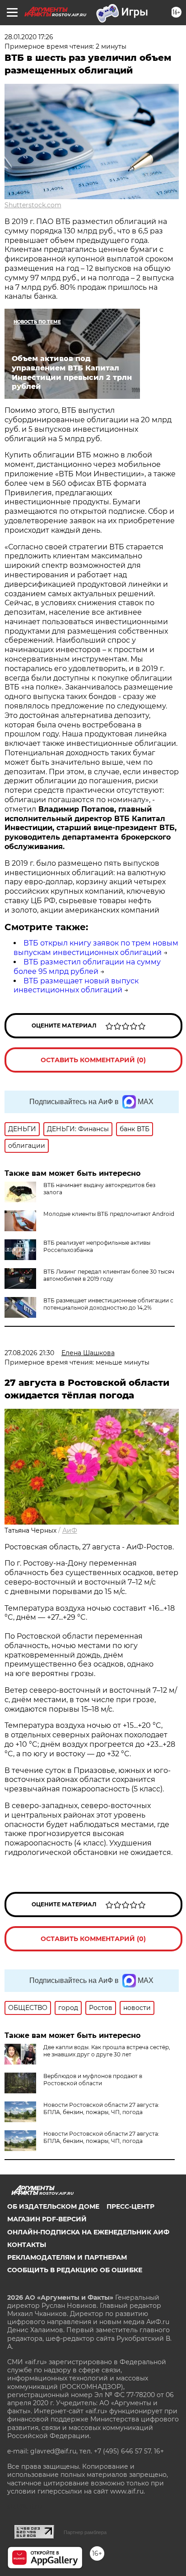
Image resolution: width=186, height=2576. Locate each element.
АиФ (70, 1530)
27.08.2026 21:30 (29, 1353)
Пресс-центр (130, 2206)
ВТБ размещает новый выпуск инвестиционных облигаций (76, 986)
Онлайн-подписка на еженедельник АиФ (88, 2232)
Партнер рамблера (85, 2532)
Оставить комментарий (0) (93, 1060)
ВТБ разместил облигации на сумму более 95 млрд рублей (87, 967)
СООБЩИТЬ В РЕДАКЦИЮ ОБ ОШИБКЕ (75, 2270)
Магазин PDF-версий (47, 2219)
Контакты (27, 2245)
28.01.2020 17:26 (29, 37)
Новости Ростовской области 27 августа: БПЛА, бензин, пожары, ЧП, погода (101, 2108)
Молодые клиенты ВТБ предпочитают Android (109, 1214)
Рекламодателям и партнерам (67, 2257)
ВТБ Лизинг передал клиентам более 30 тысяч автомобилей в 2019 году (109, 1275)
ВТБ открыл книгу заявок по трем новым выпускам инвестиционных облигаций (96, 948)
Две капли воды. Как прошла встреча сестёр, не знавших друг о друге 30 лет (107, 2051)
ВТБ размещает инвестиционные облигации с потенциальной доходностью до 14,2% (108, 1304)
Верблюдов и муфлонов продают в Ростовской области (93, 2080)
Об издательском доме (53, 2206)
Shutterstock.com (33, 205)
